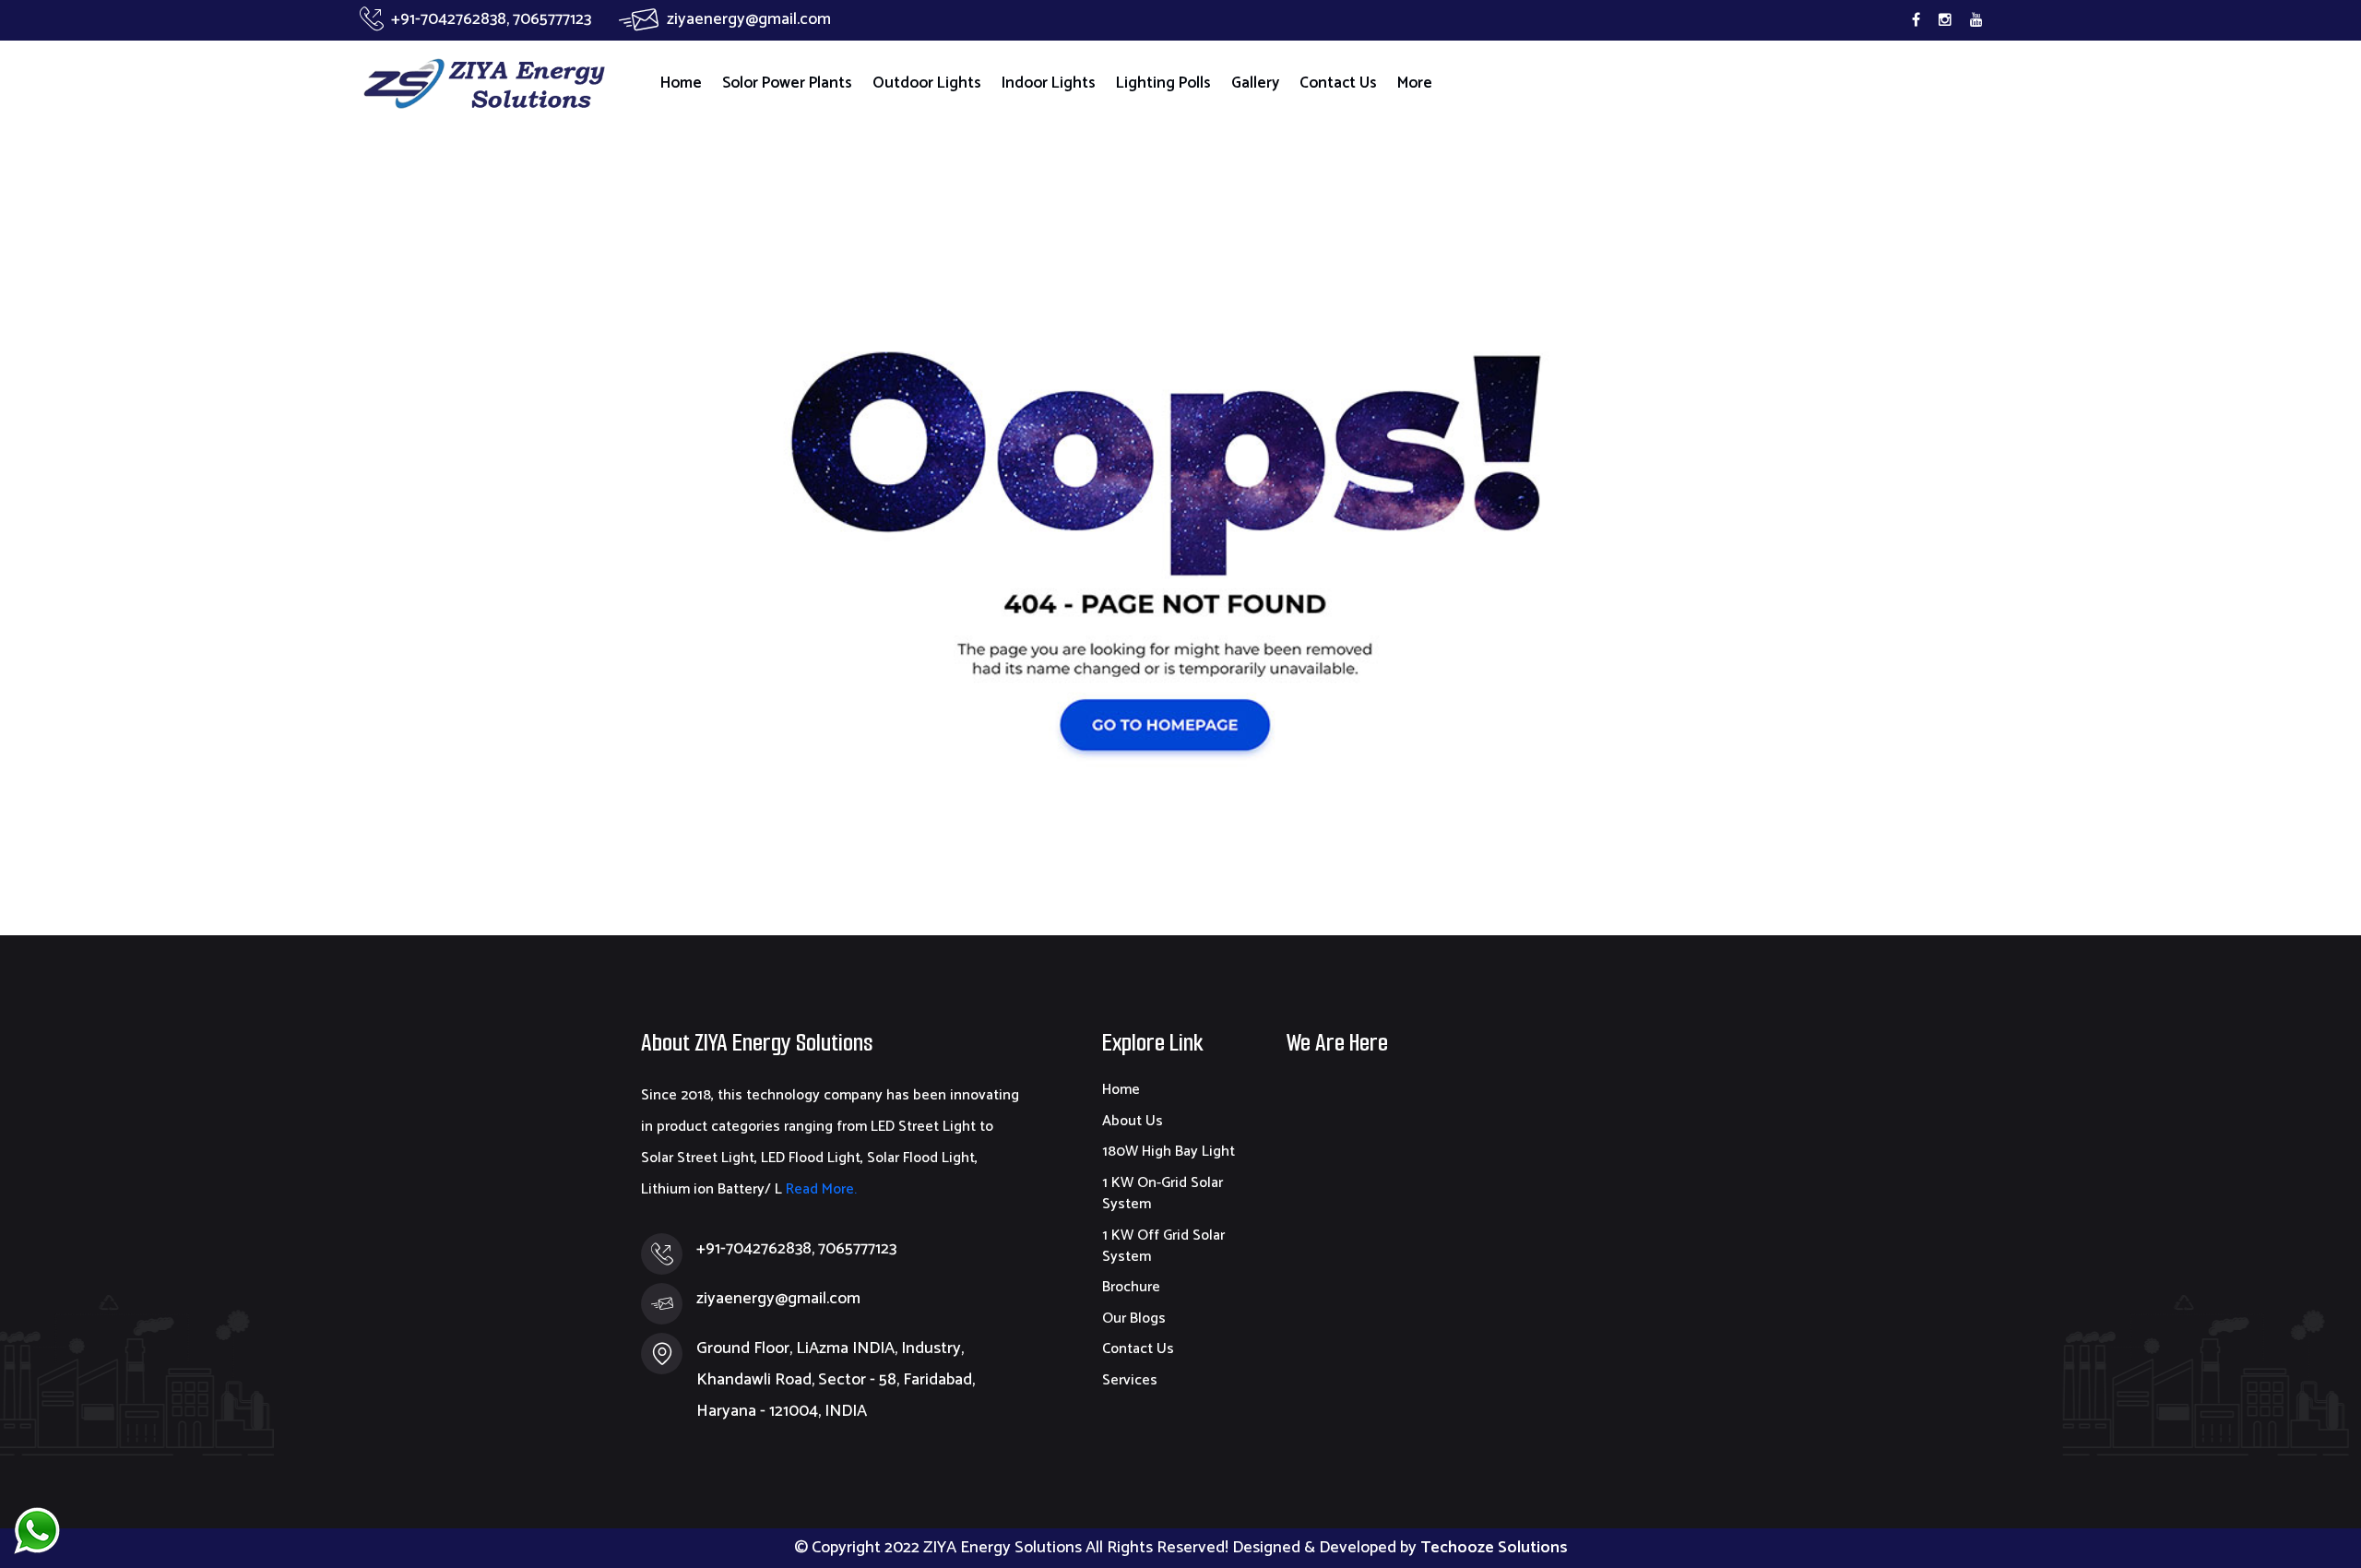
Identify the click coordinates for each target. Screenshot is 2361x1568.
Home (681, 83)
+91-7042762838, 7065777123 (491, 19)
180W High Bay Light (1169, 1152)
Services (1130, 1380)
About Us (1133, 1121)
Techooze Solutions (1494, 1548)
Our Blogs (1134, 1319)
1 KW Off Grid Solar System (1163, 1246)
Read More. (819, 1189)
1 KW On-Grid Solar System (1163, 1194)
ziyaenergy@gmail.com (749, 19)
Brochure (1131, 1287)
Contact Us (1338, 83)
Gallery (1255, 83)
